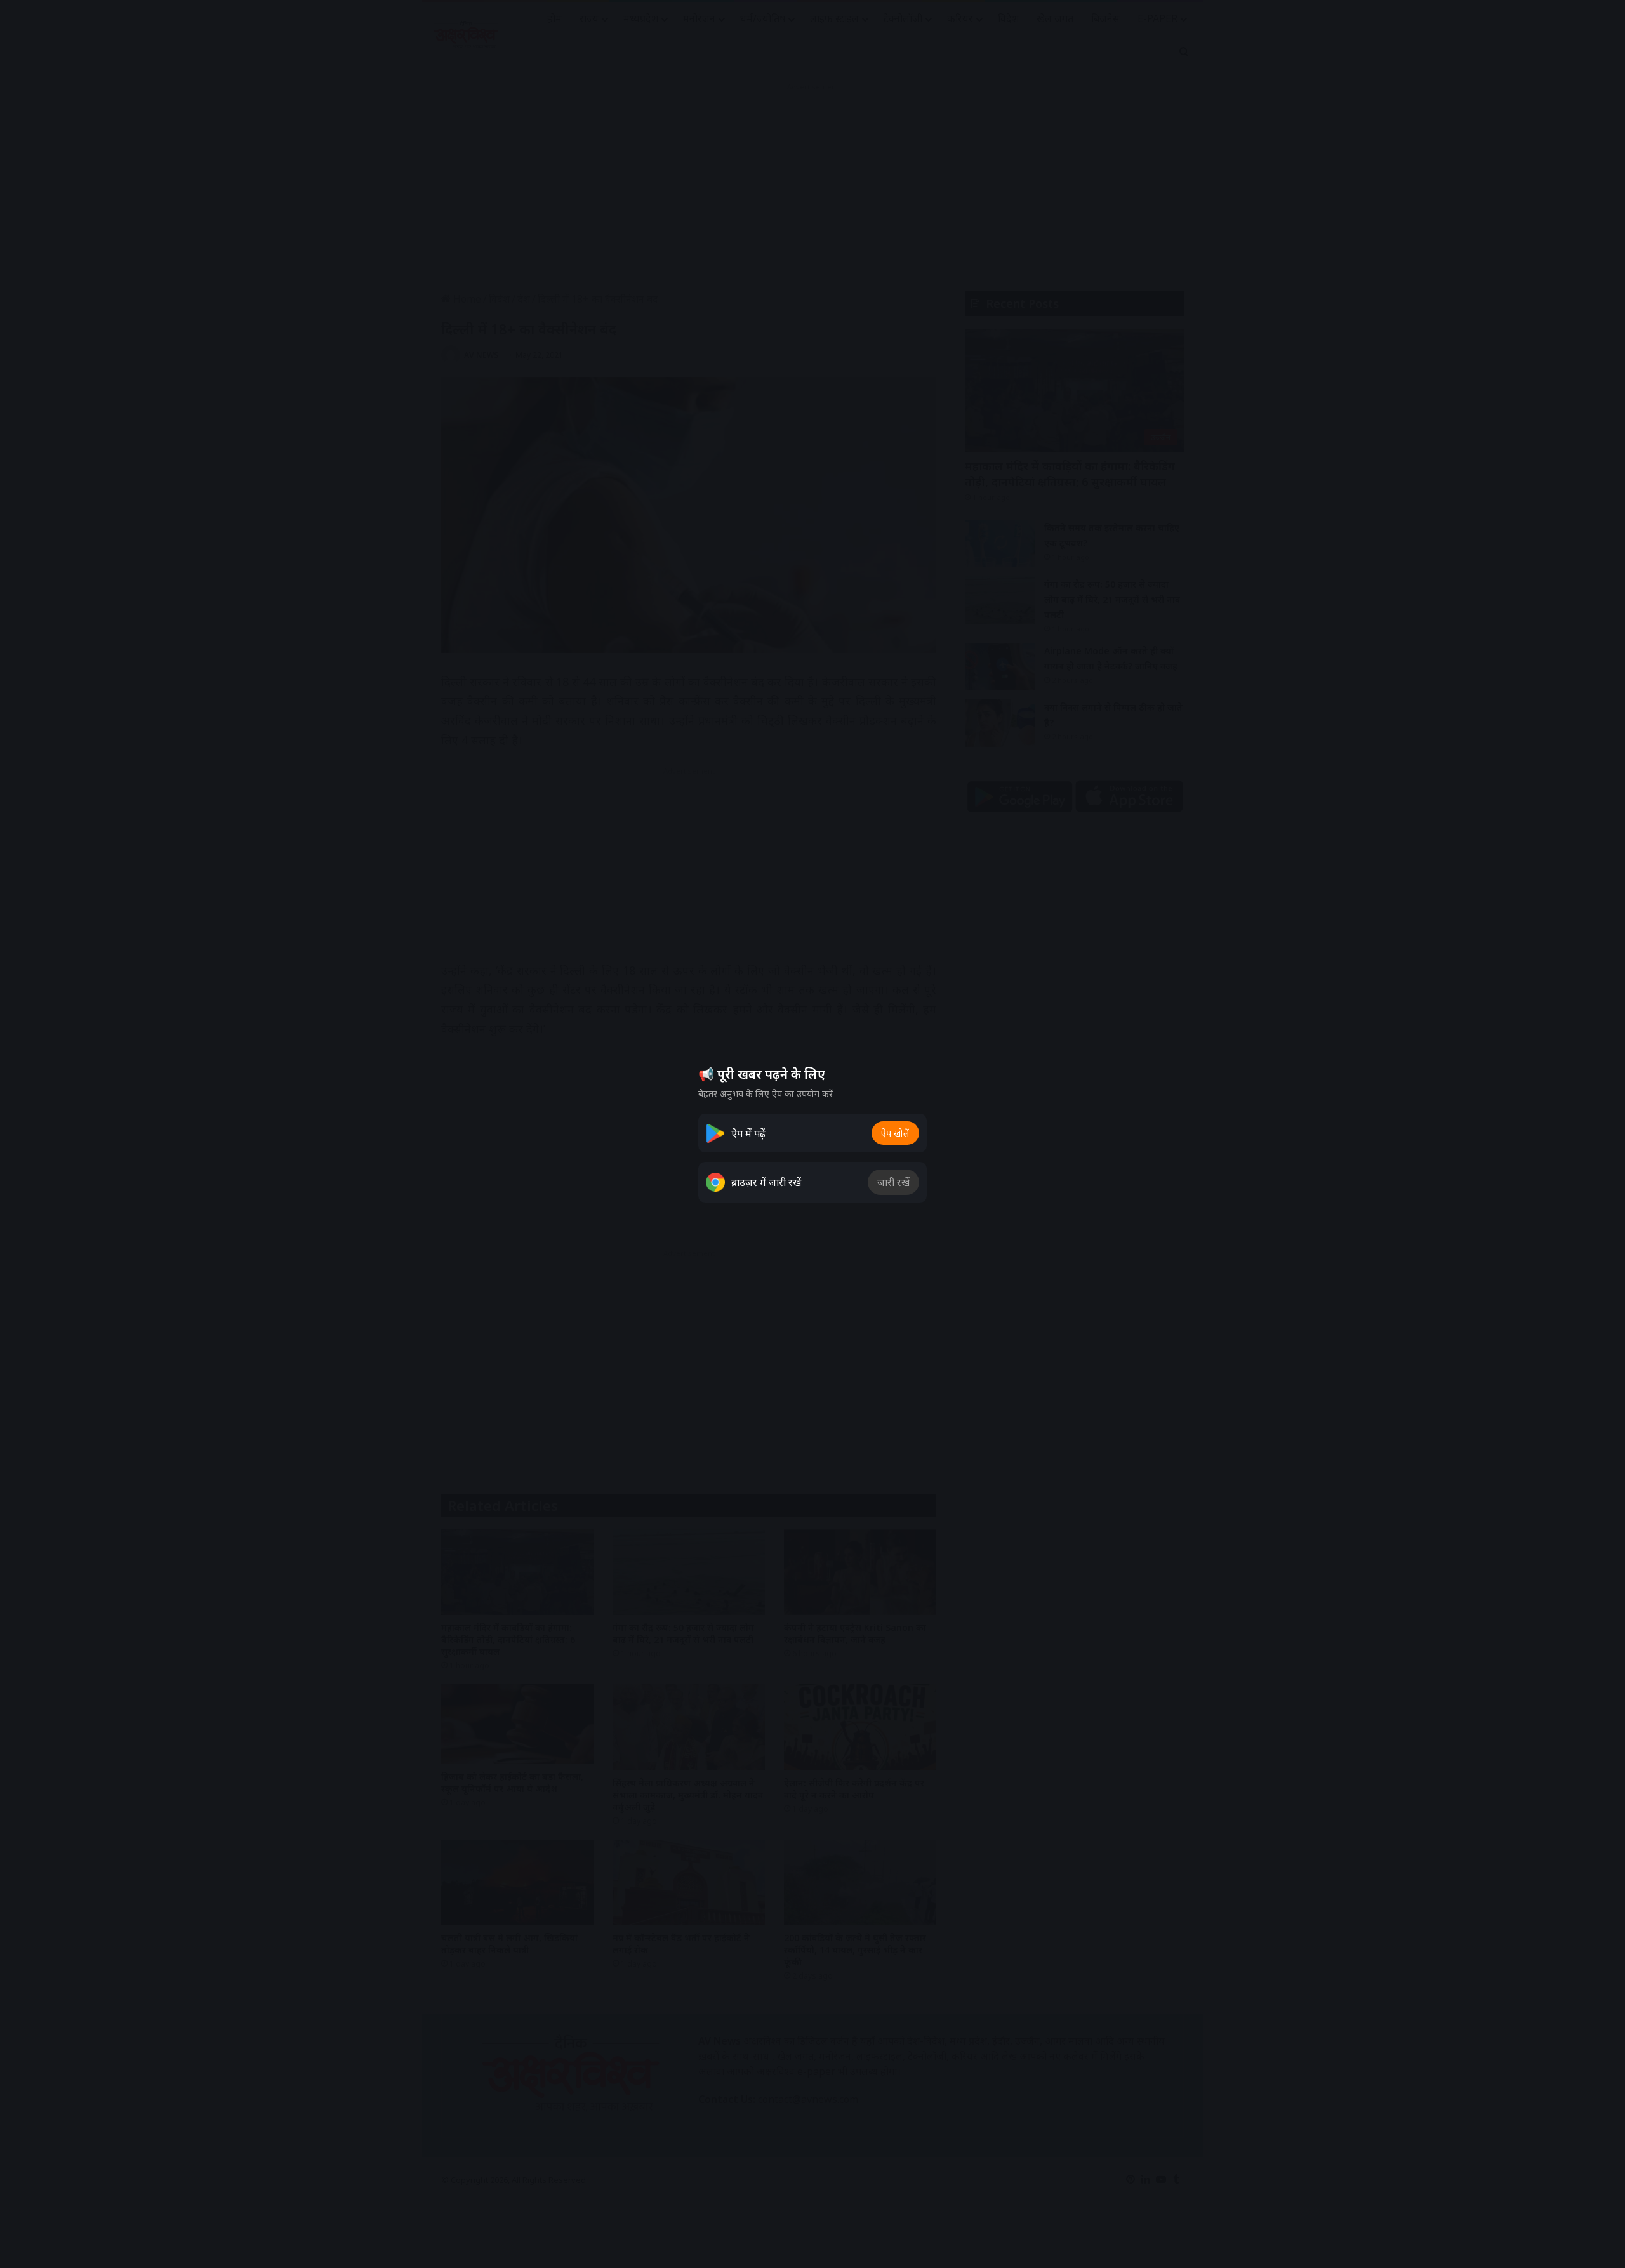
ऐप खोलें (895, 1133)
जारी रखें (893, 1182)
